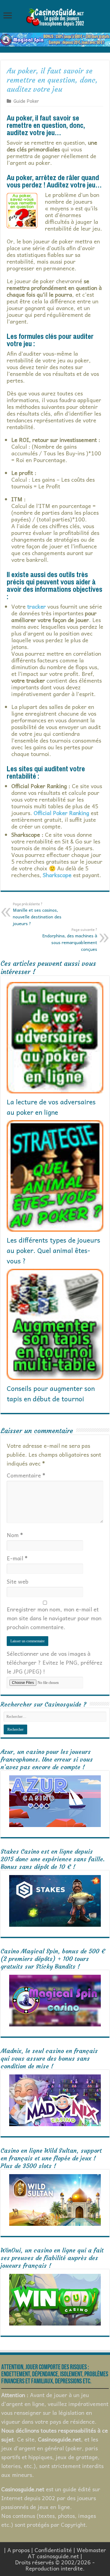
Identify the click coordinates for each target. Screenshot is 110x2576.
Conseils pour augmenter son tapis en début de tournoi (51, 1393)
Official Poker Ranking (61, 813)
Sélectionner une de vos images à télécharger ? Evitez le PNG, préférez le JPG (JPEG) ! (55, 1662)
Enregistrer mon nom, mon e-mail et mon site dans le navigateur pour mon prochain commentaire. (54, 1618)
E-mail (17, 1558)
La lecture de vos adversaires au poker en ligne (51, 1107)
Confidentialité (53, 2550)
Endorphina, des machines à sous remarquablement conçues (70, 940)
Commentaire (26, 1475)
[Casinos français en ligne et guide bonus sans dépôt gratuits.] (55, 17)
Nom (15, 1535)
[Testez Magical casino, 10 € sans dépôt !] (55, 39)
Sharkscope (57, 875)
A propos (18, 2550)
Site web (18, 1581)
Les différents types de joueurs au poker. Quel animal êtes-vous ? (53, 1250)
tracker (37, 606)
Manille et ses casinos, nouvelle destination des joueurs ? (37, 914)
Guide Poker (26, 101)
